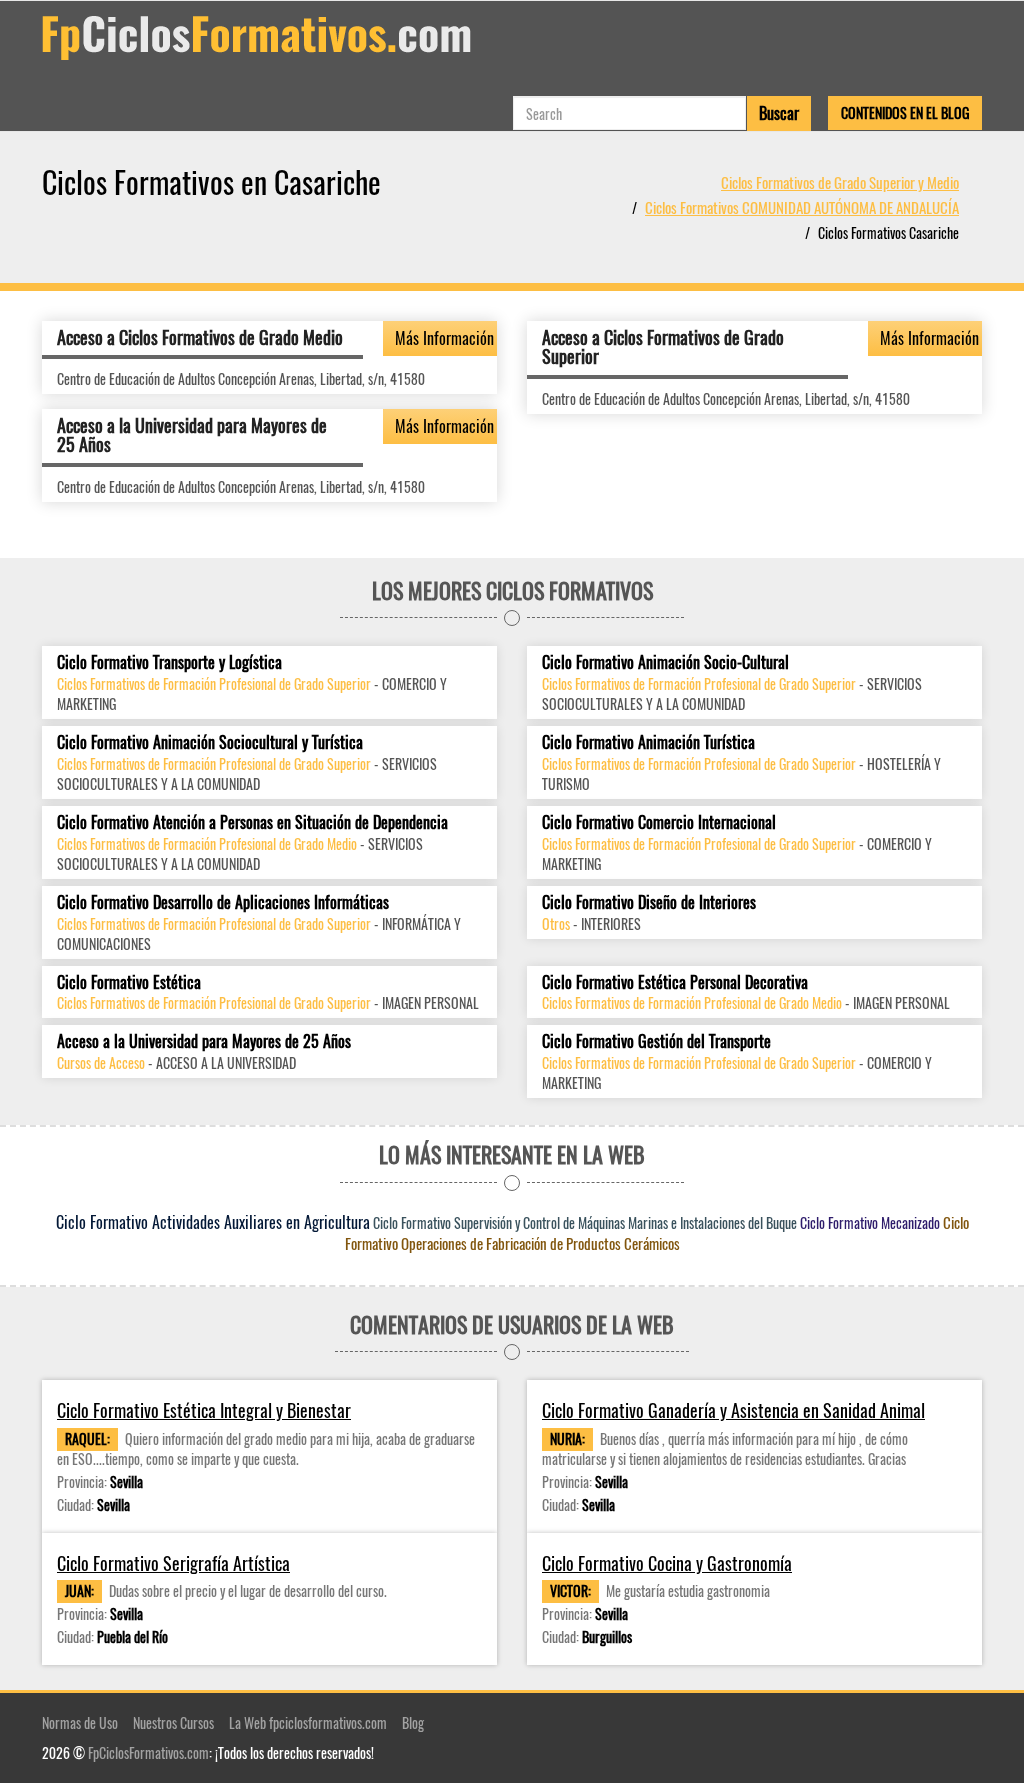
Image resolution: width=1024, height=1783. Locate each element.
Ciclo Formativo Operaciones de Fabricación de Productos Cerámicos (657, 1233)
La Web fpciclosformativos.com (308, 1722)
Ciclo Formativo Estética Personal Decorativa (675, 982)
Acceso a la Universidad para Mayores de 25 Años (192, 435)
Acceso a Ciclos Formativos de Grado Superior (663, 347)
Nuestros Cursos (173, 1722)
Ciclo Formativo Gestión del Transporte (656, 1041)
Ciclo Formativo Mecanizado (870, 1222)
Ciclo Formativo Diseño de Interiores (649, 902)
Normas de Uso (80, 1722)
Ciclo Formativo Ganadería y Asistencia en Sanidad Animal (733, 1410)
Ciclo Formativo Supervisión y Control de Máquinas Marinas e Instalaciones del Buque (585, 1222)
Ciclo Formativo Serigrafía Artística (173, 1563)
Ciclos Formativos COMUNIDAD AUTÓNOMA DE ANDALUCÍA (802, 207)
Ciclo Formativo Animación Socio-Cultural (665, 662)
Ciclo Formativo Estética (129, 982)
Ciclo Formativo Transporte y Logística (169, 662)
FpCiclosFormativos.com (148, 1752)
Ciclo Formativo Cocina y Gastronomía (667, 1563)
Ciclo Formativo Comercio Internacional (659, 822)
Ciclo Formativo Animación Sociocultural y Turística (210, 742)
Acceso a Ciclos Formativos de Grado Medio (200, 337)
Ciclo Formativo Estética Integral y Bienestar (204, 1410)
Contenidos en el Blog (905, 112)
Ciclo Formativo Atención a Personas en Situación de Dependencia (252, 822)
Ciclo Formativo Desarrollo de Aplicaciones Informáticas (223, 902)
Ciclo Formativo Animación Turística (648, 742)
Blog (413, 1722)
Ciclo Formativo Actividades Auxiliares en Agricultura (213, 1222)
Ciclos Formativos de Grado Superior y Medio (840, 182)
